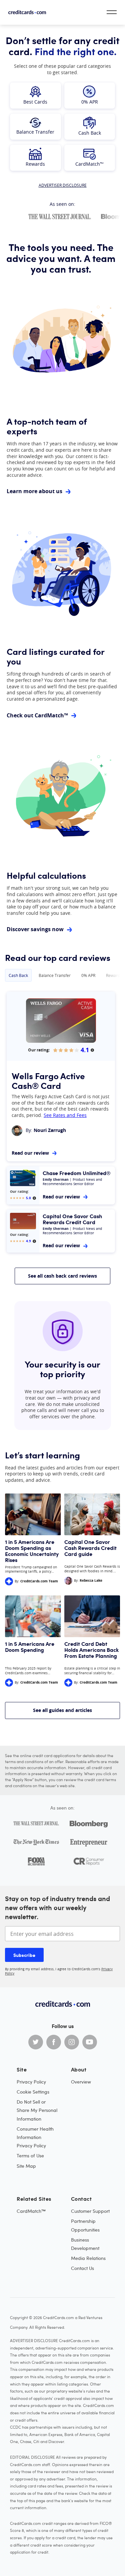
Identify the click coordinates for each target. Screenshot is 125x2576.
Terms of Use (30, 2156)
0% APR (88, 975)
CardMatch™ (31, 2211)
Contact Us (82, 2268)
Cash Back (18, 975)
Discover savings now (35, 929)
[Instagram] (72, 2042)
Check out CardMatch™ (37, 715)
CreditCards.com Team (39, 1581)
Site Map (26, 2166)
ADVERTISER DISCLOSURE (63, 185)
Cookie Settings (33, 2092)
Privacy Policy (31, 2082)
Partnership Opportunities (85, 2225)
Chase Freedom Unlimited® (77, 1173)
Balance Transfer (55, 975)
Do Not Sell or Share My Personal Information (37, 2110)
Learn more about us (34, 491)
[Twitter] (36, 2042)
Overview (81, 2082)
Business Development (85, 2244)
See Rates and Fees (65, 1115)
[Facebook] (54, 2042)
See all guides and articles (62, 1710)
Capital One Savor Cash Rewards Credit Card (72, 1219)
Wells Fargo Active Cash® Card (48, 1080)
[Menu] (112, 12)
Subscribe (24, 1955)
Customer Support (90, 2211)
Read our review (30, 1153)
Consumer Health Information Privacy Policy (35, 2137)
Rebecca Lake (91, 1580)
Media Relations (88, 2258)
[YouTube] (90, 2042)
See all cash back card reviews (62, 1276)
